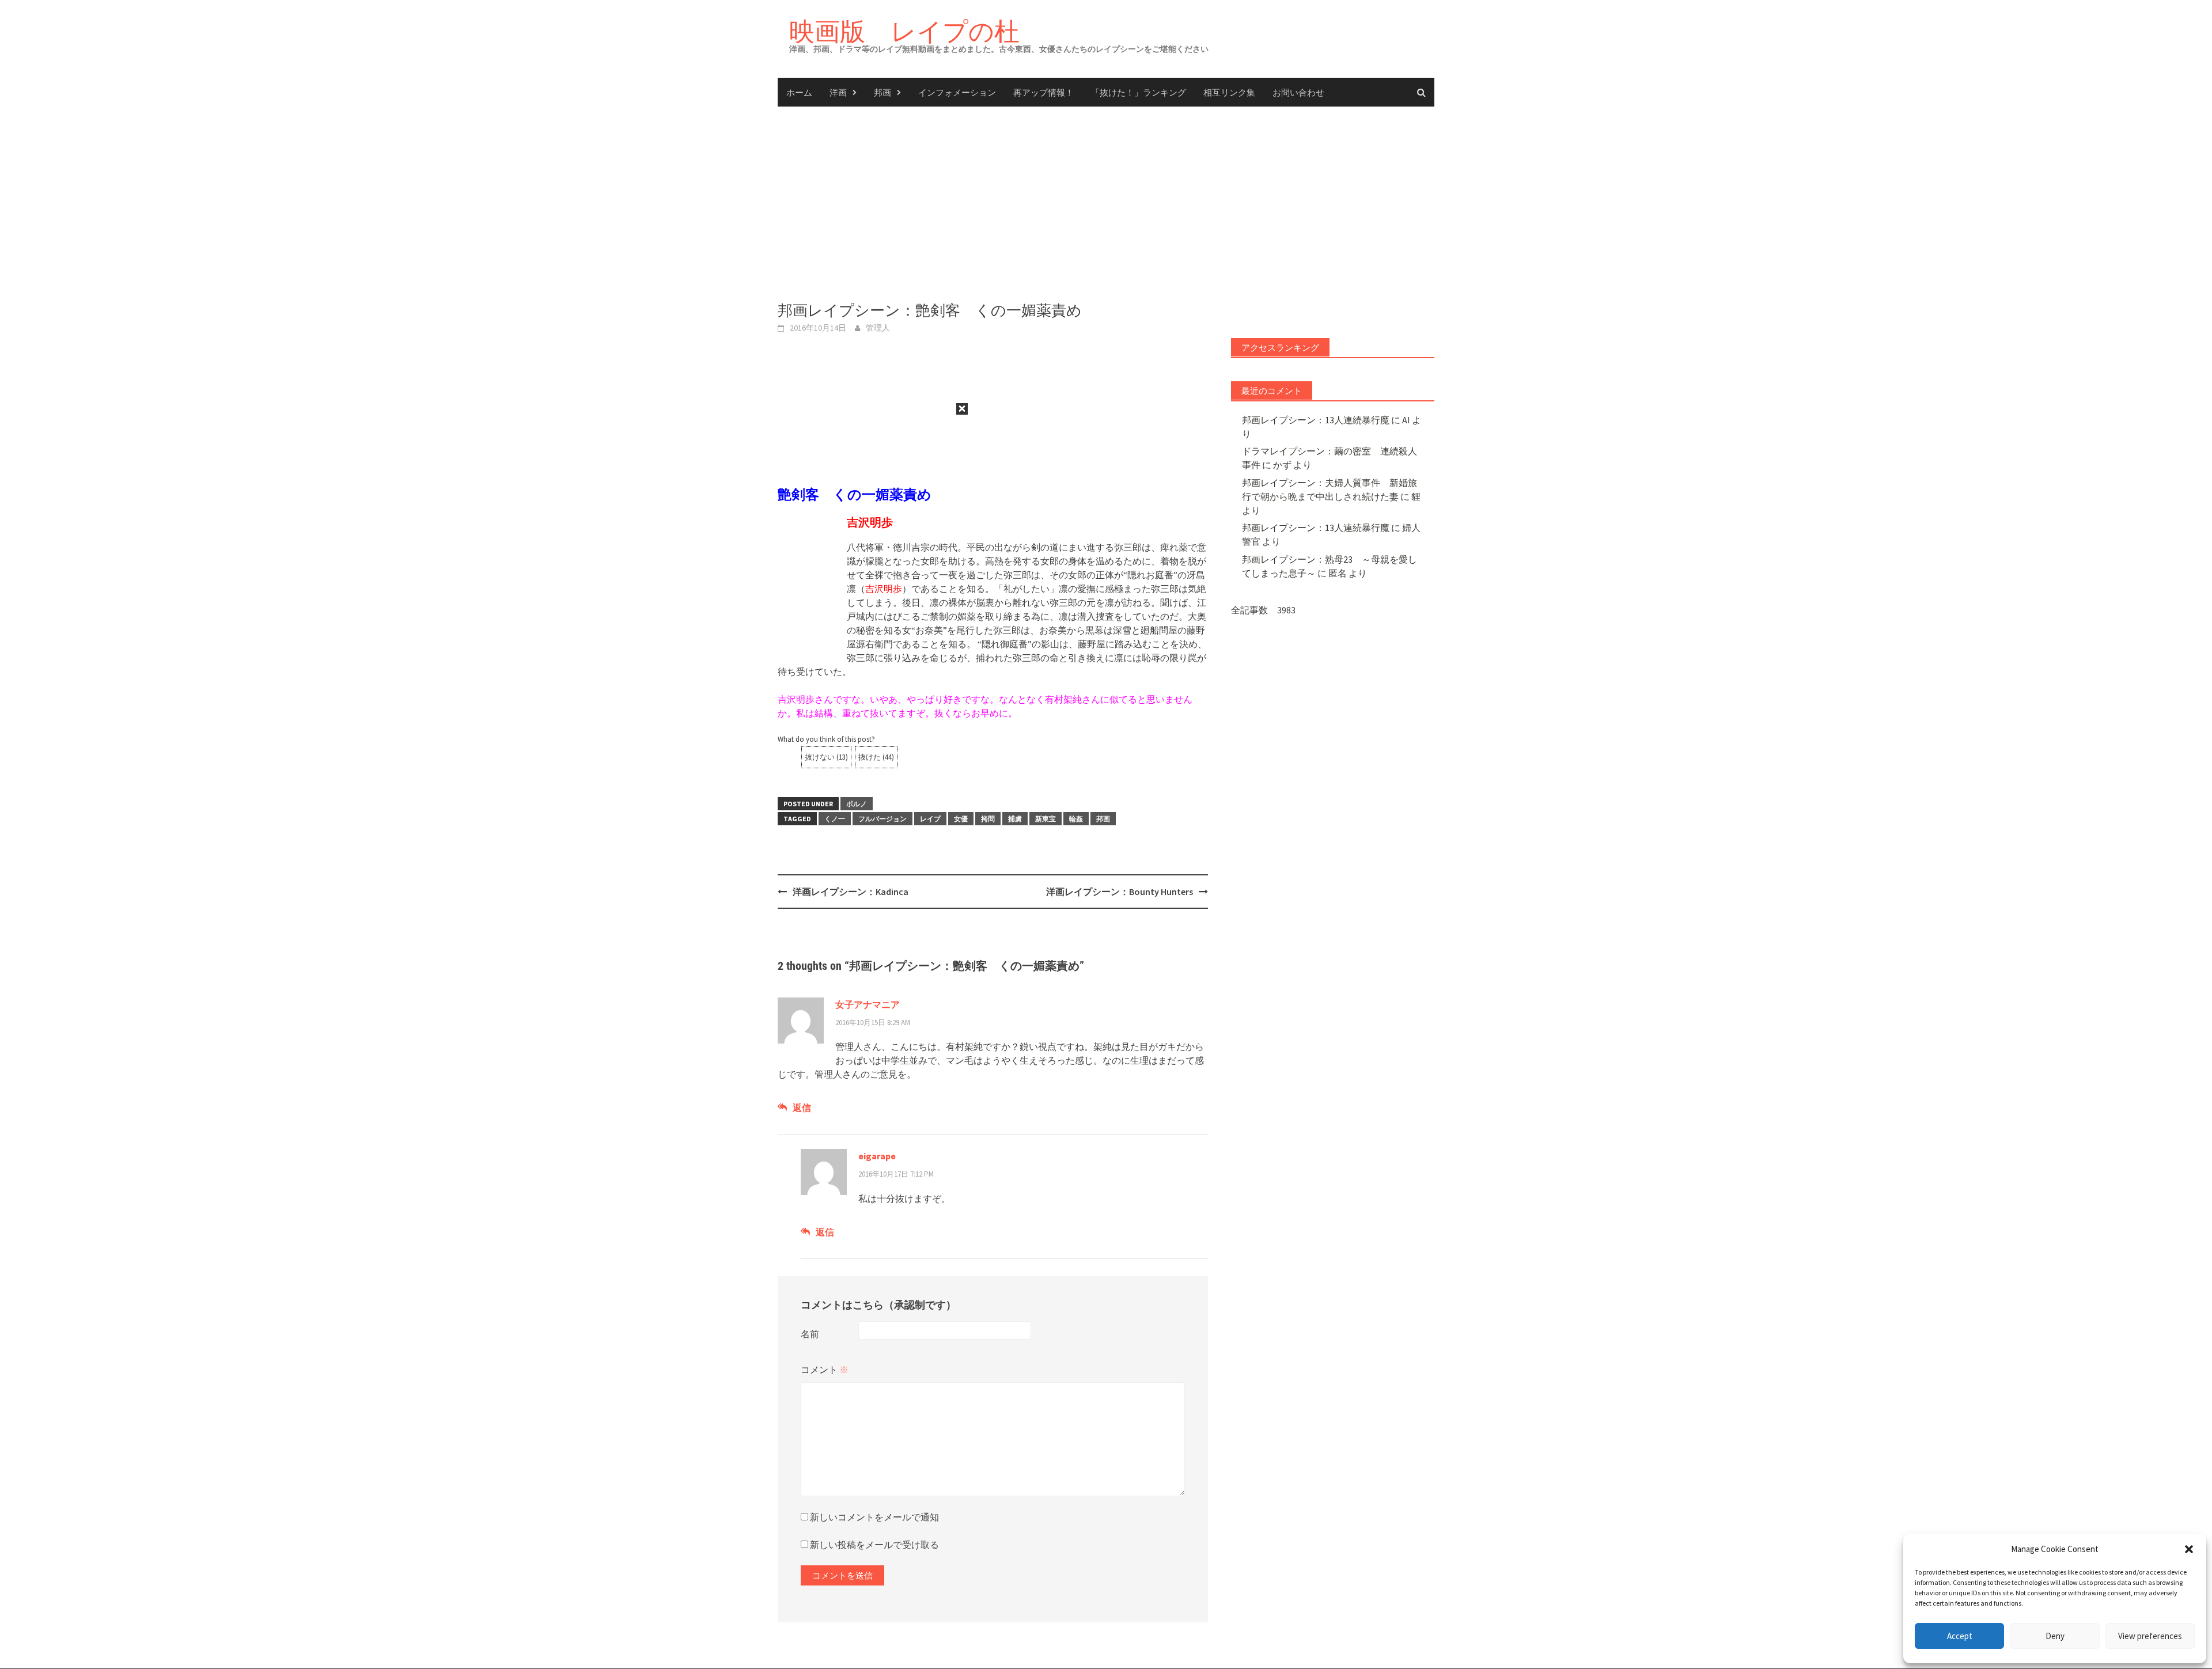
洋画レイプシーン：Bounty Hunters (1120, 892)
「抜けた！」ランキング (1139, 92)
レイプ (930, 819)
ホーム (799, 92)
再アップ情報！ (1043, 92)
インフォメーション (957, 92)
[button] (2189, 1549)
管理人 (878, 328)
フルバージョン (882, 819)
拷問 (988, 819)
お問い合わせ (1298, 92)
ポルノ (857, 804)
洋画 (838, 92)
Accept (1960, 1636)
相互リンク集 (1229, 92)
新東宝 (1046, 819)
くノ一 (835, 819)
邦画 (882, 92)
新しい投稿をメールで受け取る (874, 1545)
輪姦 (1076, 819)
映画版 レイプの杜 (904, 31)
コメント (825, 1370)
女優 (961, 819)
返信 (802, 1107)
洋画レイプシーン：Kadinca (851, 892)
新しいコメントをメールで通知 (874, 1517)
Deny (2055, 1636)
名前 (810, 1334)
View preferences (2150, 1636)
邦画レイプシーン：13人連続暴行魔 (1316, 420)
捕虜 (1015, 819)
